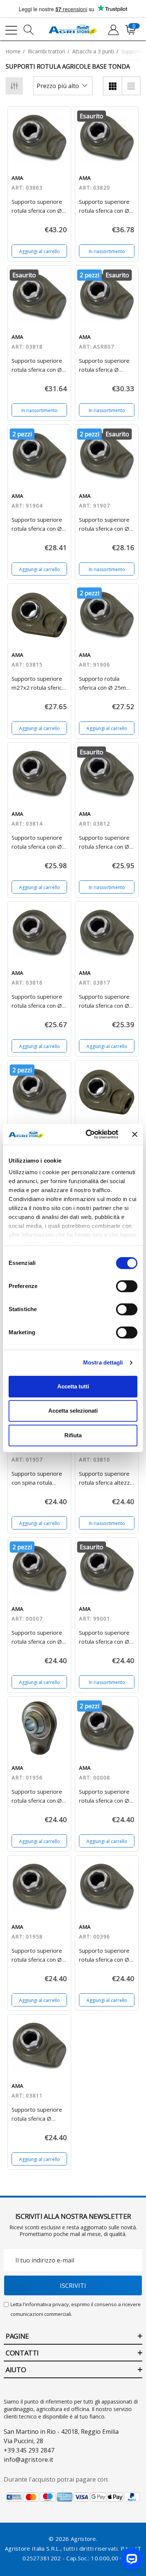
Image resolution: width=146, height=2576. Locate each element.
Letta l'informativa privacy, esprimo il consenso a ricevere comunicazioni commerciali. (76, 2309)
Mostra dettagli (103, 1362)
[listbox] (63, 86)
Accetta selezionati (73, 1411)
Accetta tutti (73, 1386)
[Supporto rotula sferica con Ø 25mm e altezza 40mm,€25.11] (39, 1092)
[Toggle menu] (11, 30)
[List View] (131, 86)
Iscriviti (73, 2286)
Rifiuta (73, 1435)
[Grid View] (112, 86)
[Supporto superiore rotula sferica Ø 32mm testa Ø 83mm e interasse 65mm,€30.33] (107, 297)
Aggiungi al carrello (39, 251)
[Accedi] (113, 30)
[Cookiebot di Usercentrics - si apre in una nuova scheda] (89, 1134)
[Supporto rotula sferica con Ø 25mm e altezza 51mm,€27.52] (107, 615)
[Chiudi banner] (135, 1134)
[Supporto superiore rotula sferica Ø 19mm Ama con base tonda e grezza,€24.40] (39, 2046)
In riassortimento (107, 251)
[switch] (127, 1286)
